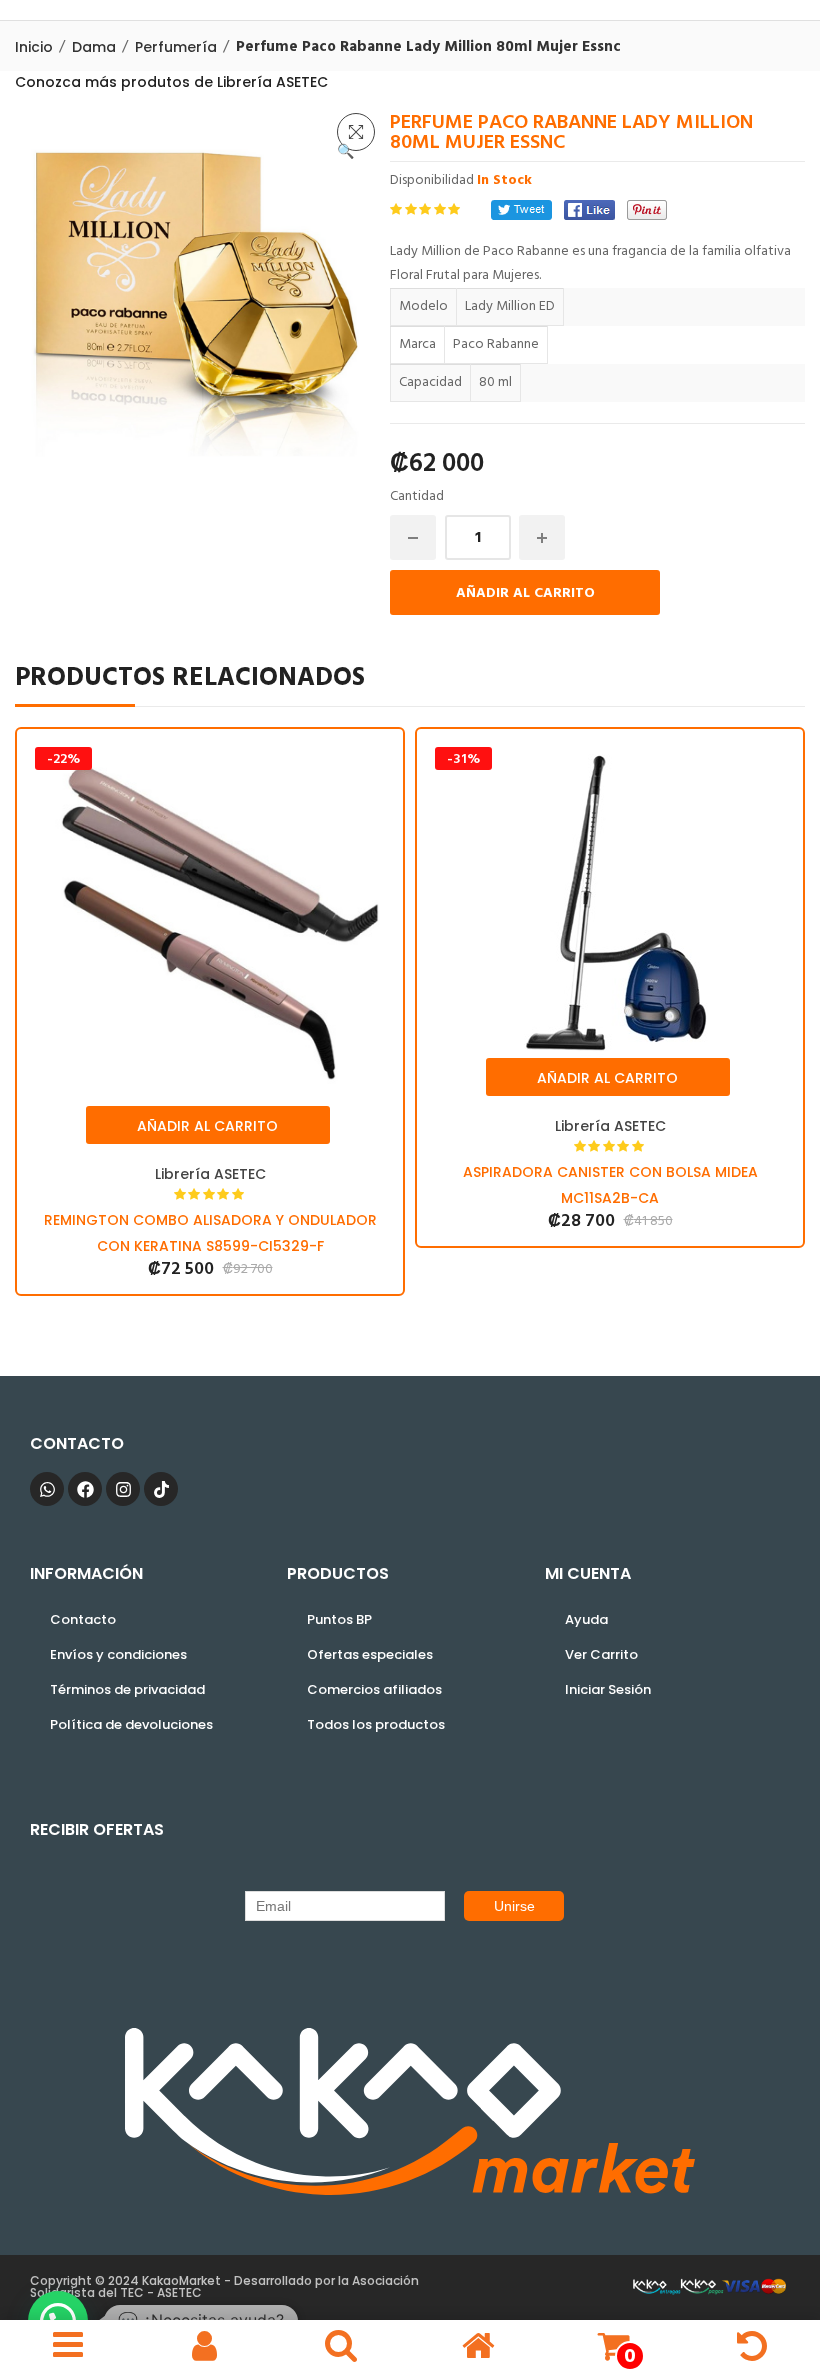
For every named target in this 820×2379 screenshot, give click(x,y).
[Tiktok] (161, 1489)
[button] (356, 132)
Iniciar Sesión (608, 1689)
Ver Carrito (601, 1654)
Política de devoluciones (131, 1724)
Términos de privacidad (127, 1689)
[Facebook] (589, 210)
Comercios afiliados (374, 1689)
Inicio (34, 47)
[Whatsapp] (47, 1489)
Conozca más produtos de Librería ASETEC (171, 82)
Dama (94, 47)
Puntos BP (339, 1619)
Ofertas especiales (370, 1654)
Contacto (83, 1619)
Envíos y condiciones (118, 1654)
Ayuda (586, 1619)
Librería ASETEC (210, 1174)
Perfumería (176, 47)
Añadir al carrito (525, 593)
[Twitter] (521, 210)
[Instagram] (123, 1489)
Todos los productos (376, 1724)
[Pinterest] (647, 210)
